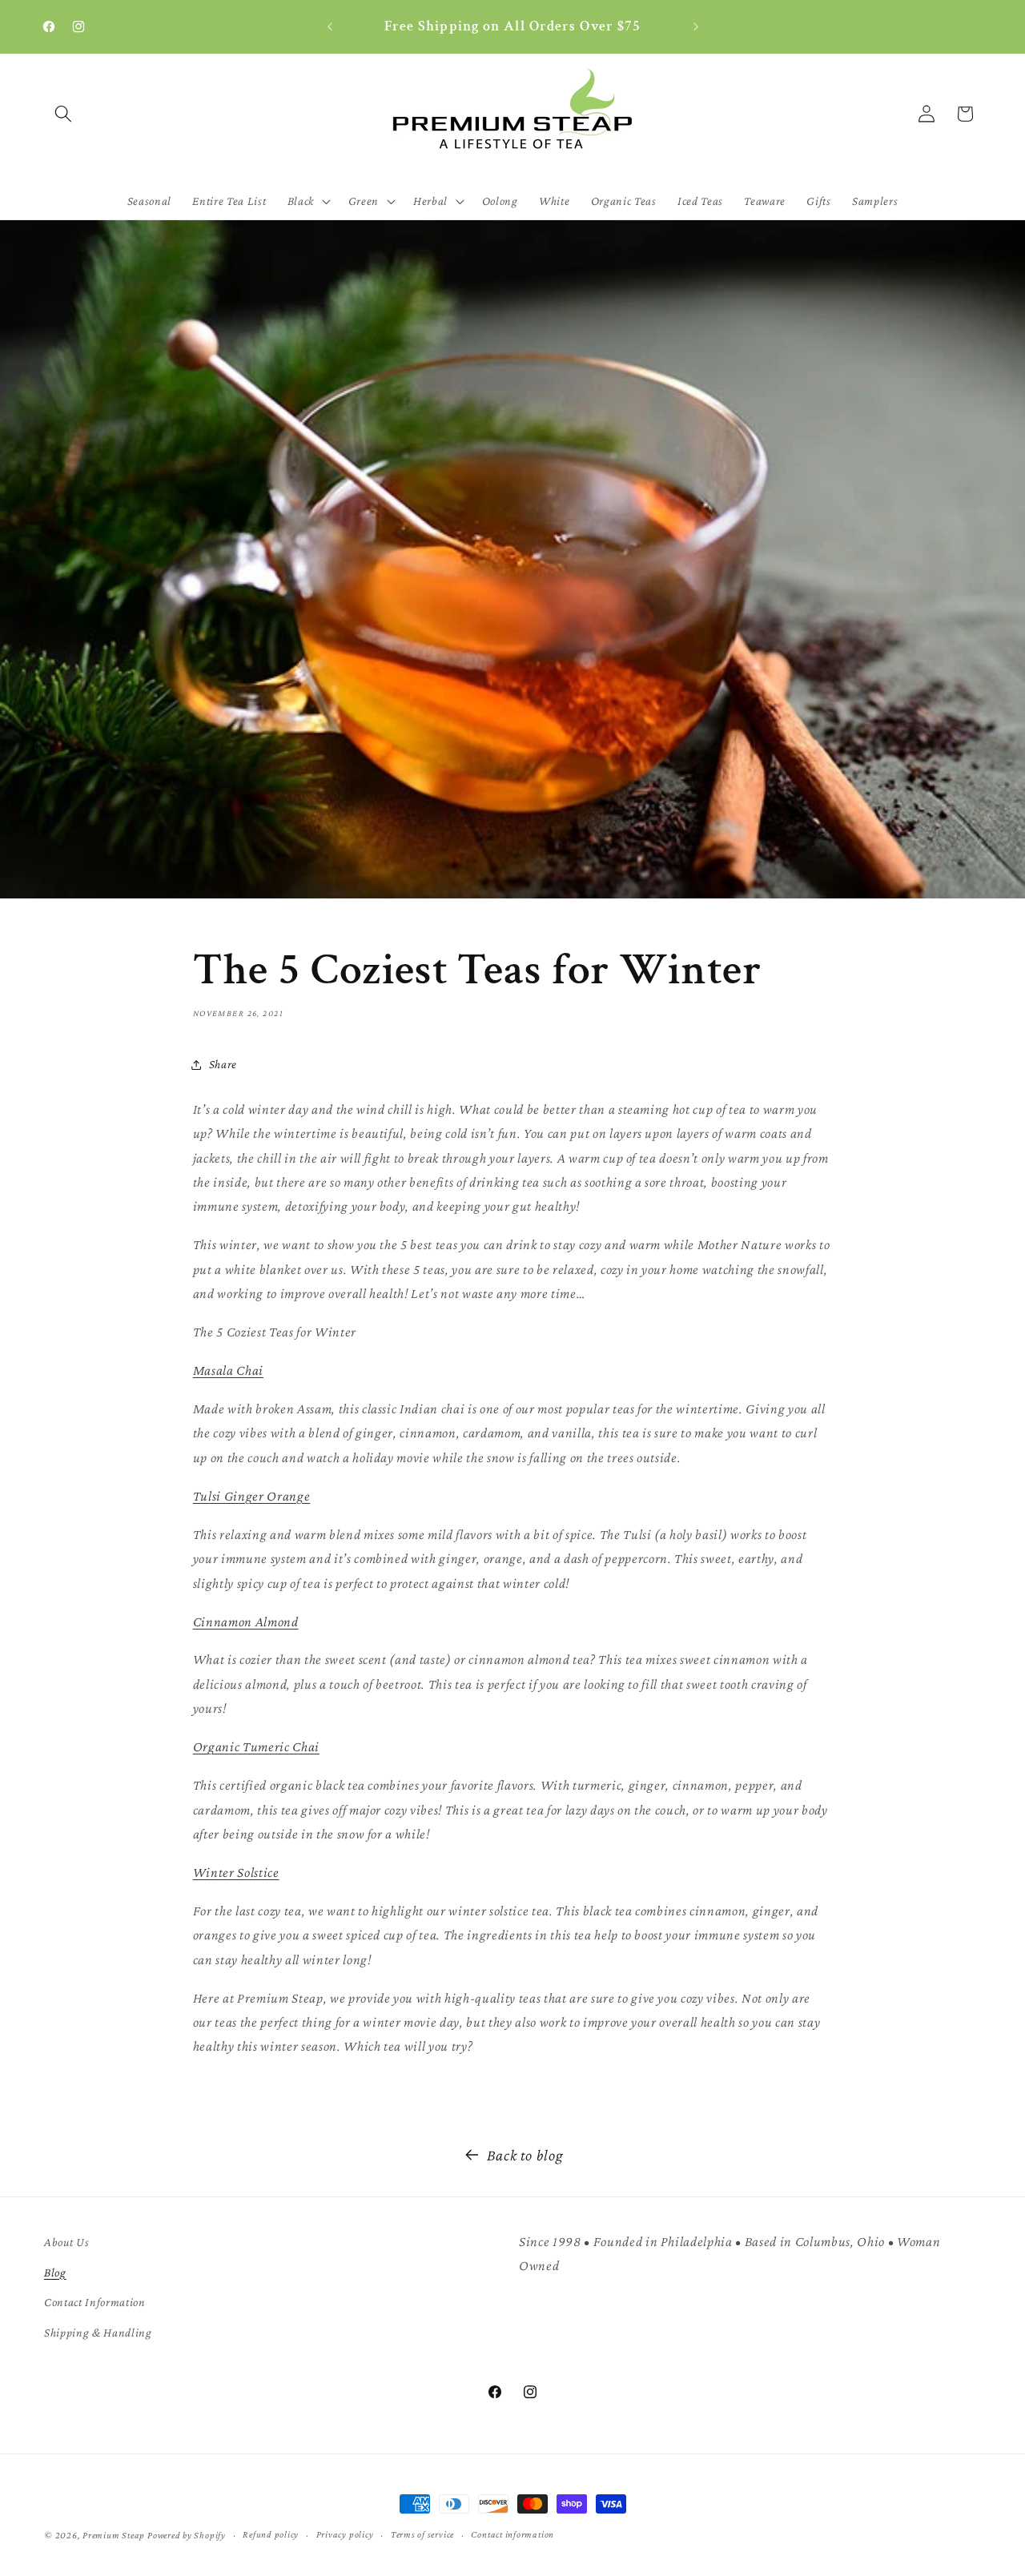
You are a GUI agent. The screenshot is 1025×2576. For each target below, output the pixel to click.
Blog (55, 2272)
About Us (66, 2242)
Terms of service (422, 2534)
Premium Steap (114, 2535)
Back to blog (525, 2155)
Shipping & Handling (98, 2332)
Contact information (512, 2534)
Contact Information (95, 2302)
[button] (63, 114)
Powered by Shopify (187, 2535)
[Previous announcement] (330, 27)
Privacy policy (345, 2534)
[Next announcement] (696, 27)
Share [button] (223, 1064)
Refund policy (271, 2534)
